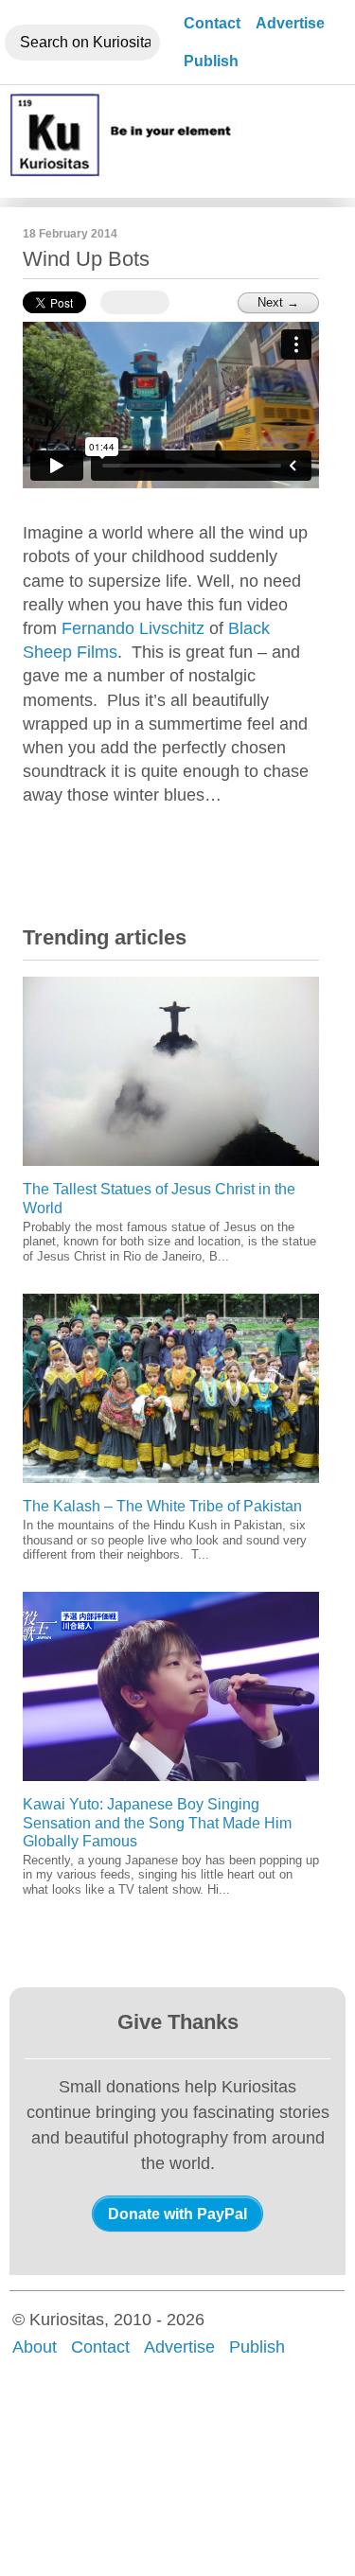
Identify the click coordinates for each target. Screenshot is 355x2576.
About (35, 2347)
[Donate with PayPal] (177, 2214)
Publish (211, 61)
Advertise (290, 23)
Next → (278, 302)
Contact (212, 23)
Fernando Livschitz (133, 628)
